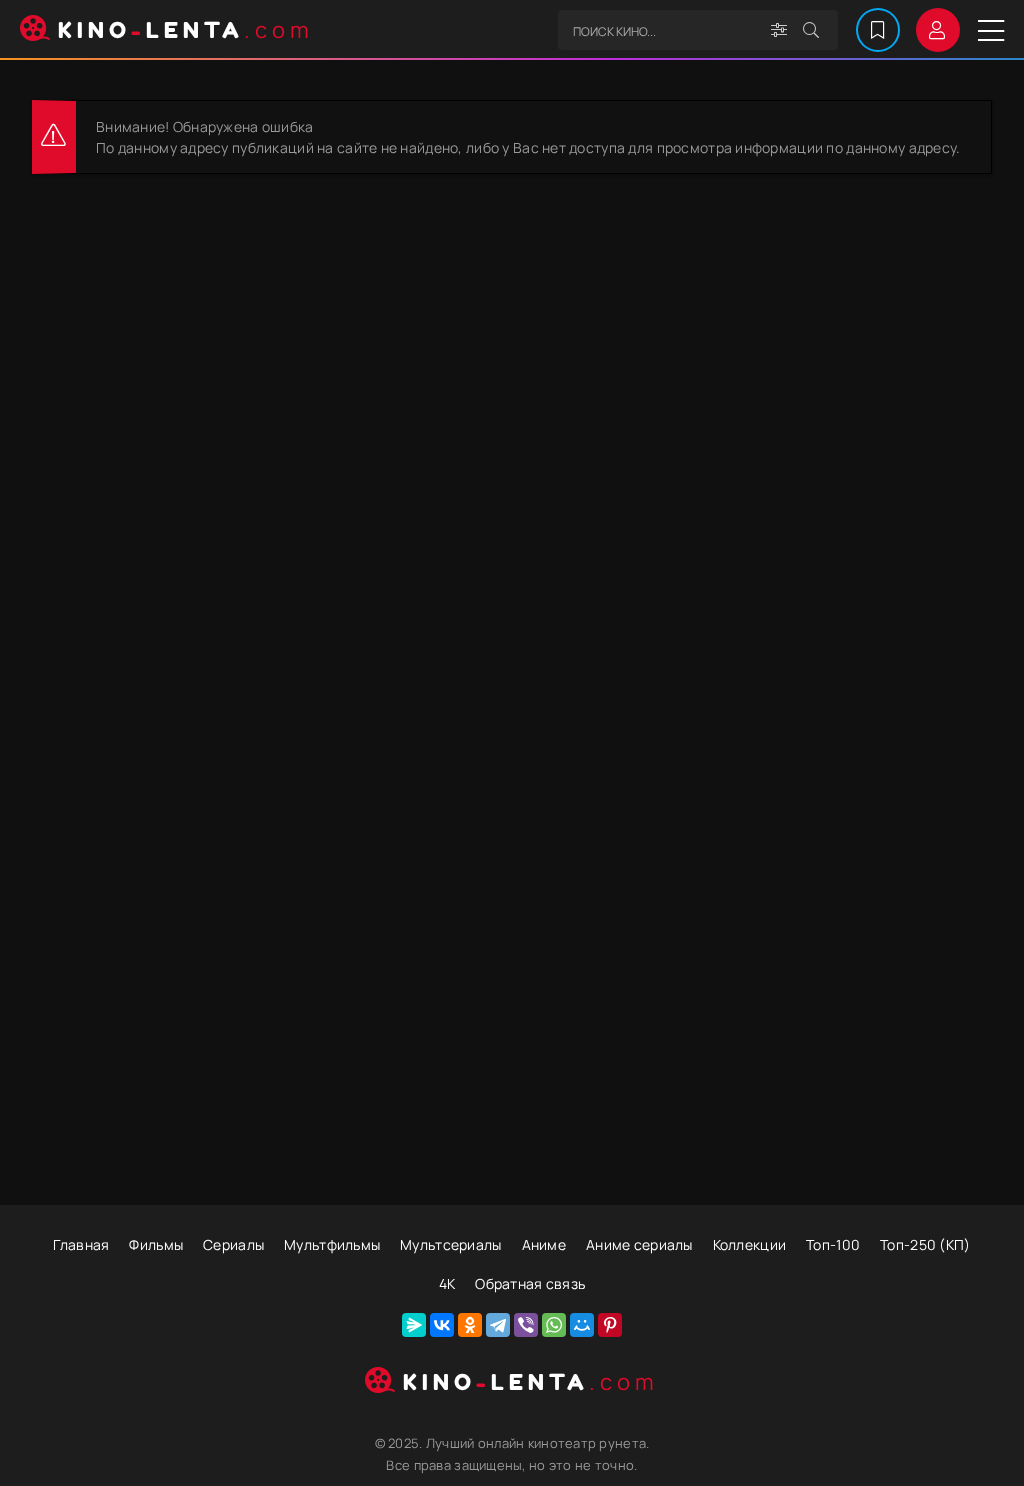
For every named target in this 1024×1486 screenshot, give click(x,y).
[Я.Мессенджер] (414, 1325)
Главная (81, 1244)
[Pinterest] (610, 1325)
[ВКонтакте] (442, 1325)
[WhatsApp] (554, 1325)
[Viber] (526, 1325)
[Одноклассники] (470, 1325)
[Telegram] (498, 1325)
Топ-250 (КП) (925, 1244)
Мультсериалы (450, 1244)
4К (447, 1283)
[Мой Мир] (582, 1325)
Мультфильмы (332, 1244)
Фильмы (156, 1244)
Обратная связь (530, 1283)
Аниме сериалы (639, 1244)
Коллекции (750, 1244)
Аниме (544, 1244)
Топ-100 (833, 1244)
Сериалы (233, 1244)
